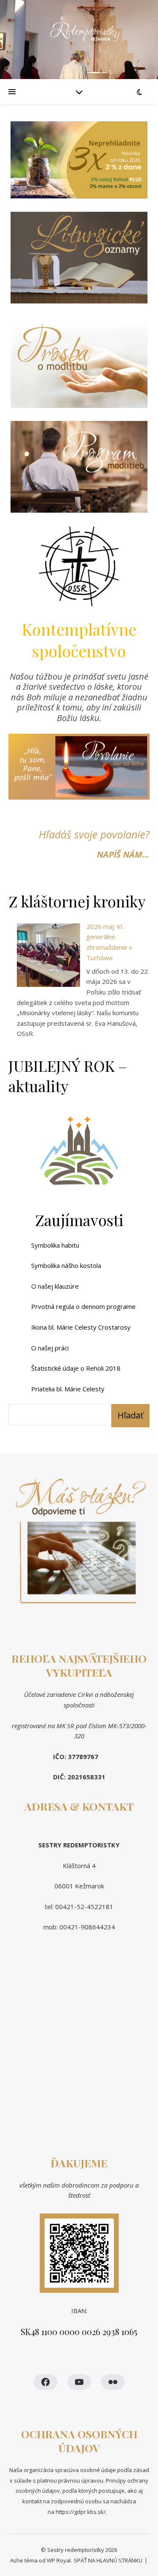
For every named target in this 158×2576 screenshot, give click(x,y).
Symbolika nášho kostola (66, 1265)
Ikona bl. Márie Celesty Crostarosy (81, 1327)
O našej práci (50, 1348)
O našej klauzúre (55, 1286)
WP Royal (59, 2560)
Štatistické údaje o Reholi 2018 (76, 1368)
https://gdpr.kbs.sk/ (80, 2512)
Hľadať (130, 1415)
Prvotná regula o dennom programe (83, 1306)
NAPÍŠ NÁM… (123, 854)
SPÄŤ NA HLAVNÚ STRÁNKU (108, 2560)
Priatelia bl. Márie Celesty (68, 1389)
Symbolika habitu (55, 1245)
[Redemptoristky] (79, 40)
